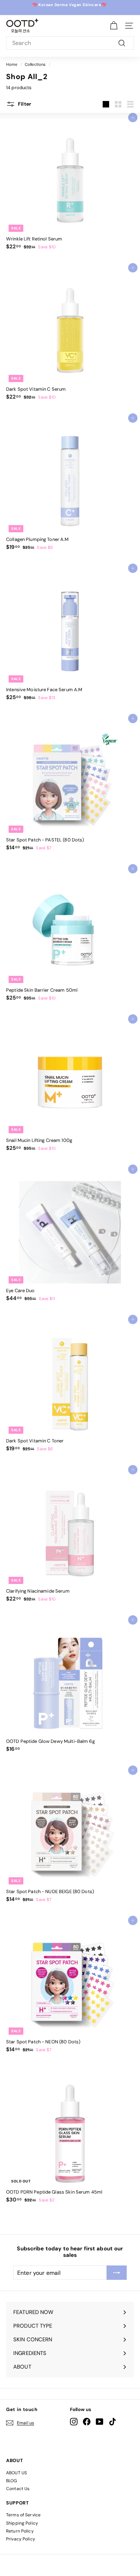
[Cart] (114, 26)
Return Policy (20, 2531)
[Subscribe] (117, 2273)
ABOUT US (17, 2473)
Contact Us (18, 2489)
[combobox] (70, 43)
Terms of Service (23, 2515)
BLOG (12, 2481)
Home (12, 64)
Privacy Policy (21, 2539)
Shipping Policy (22, 2523)
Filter (24, 104)
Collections (35, 64)
